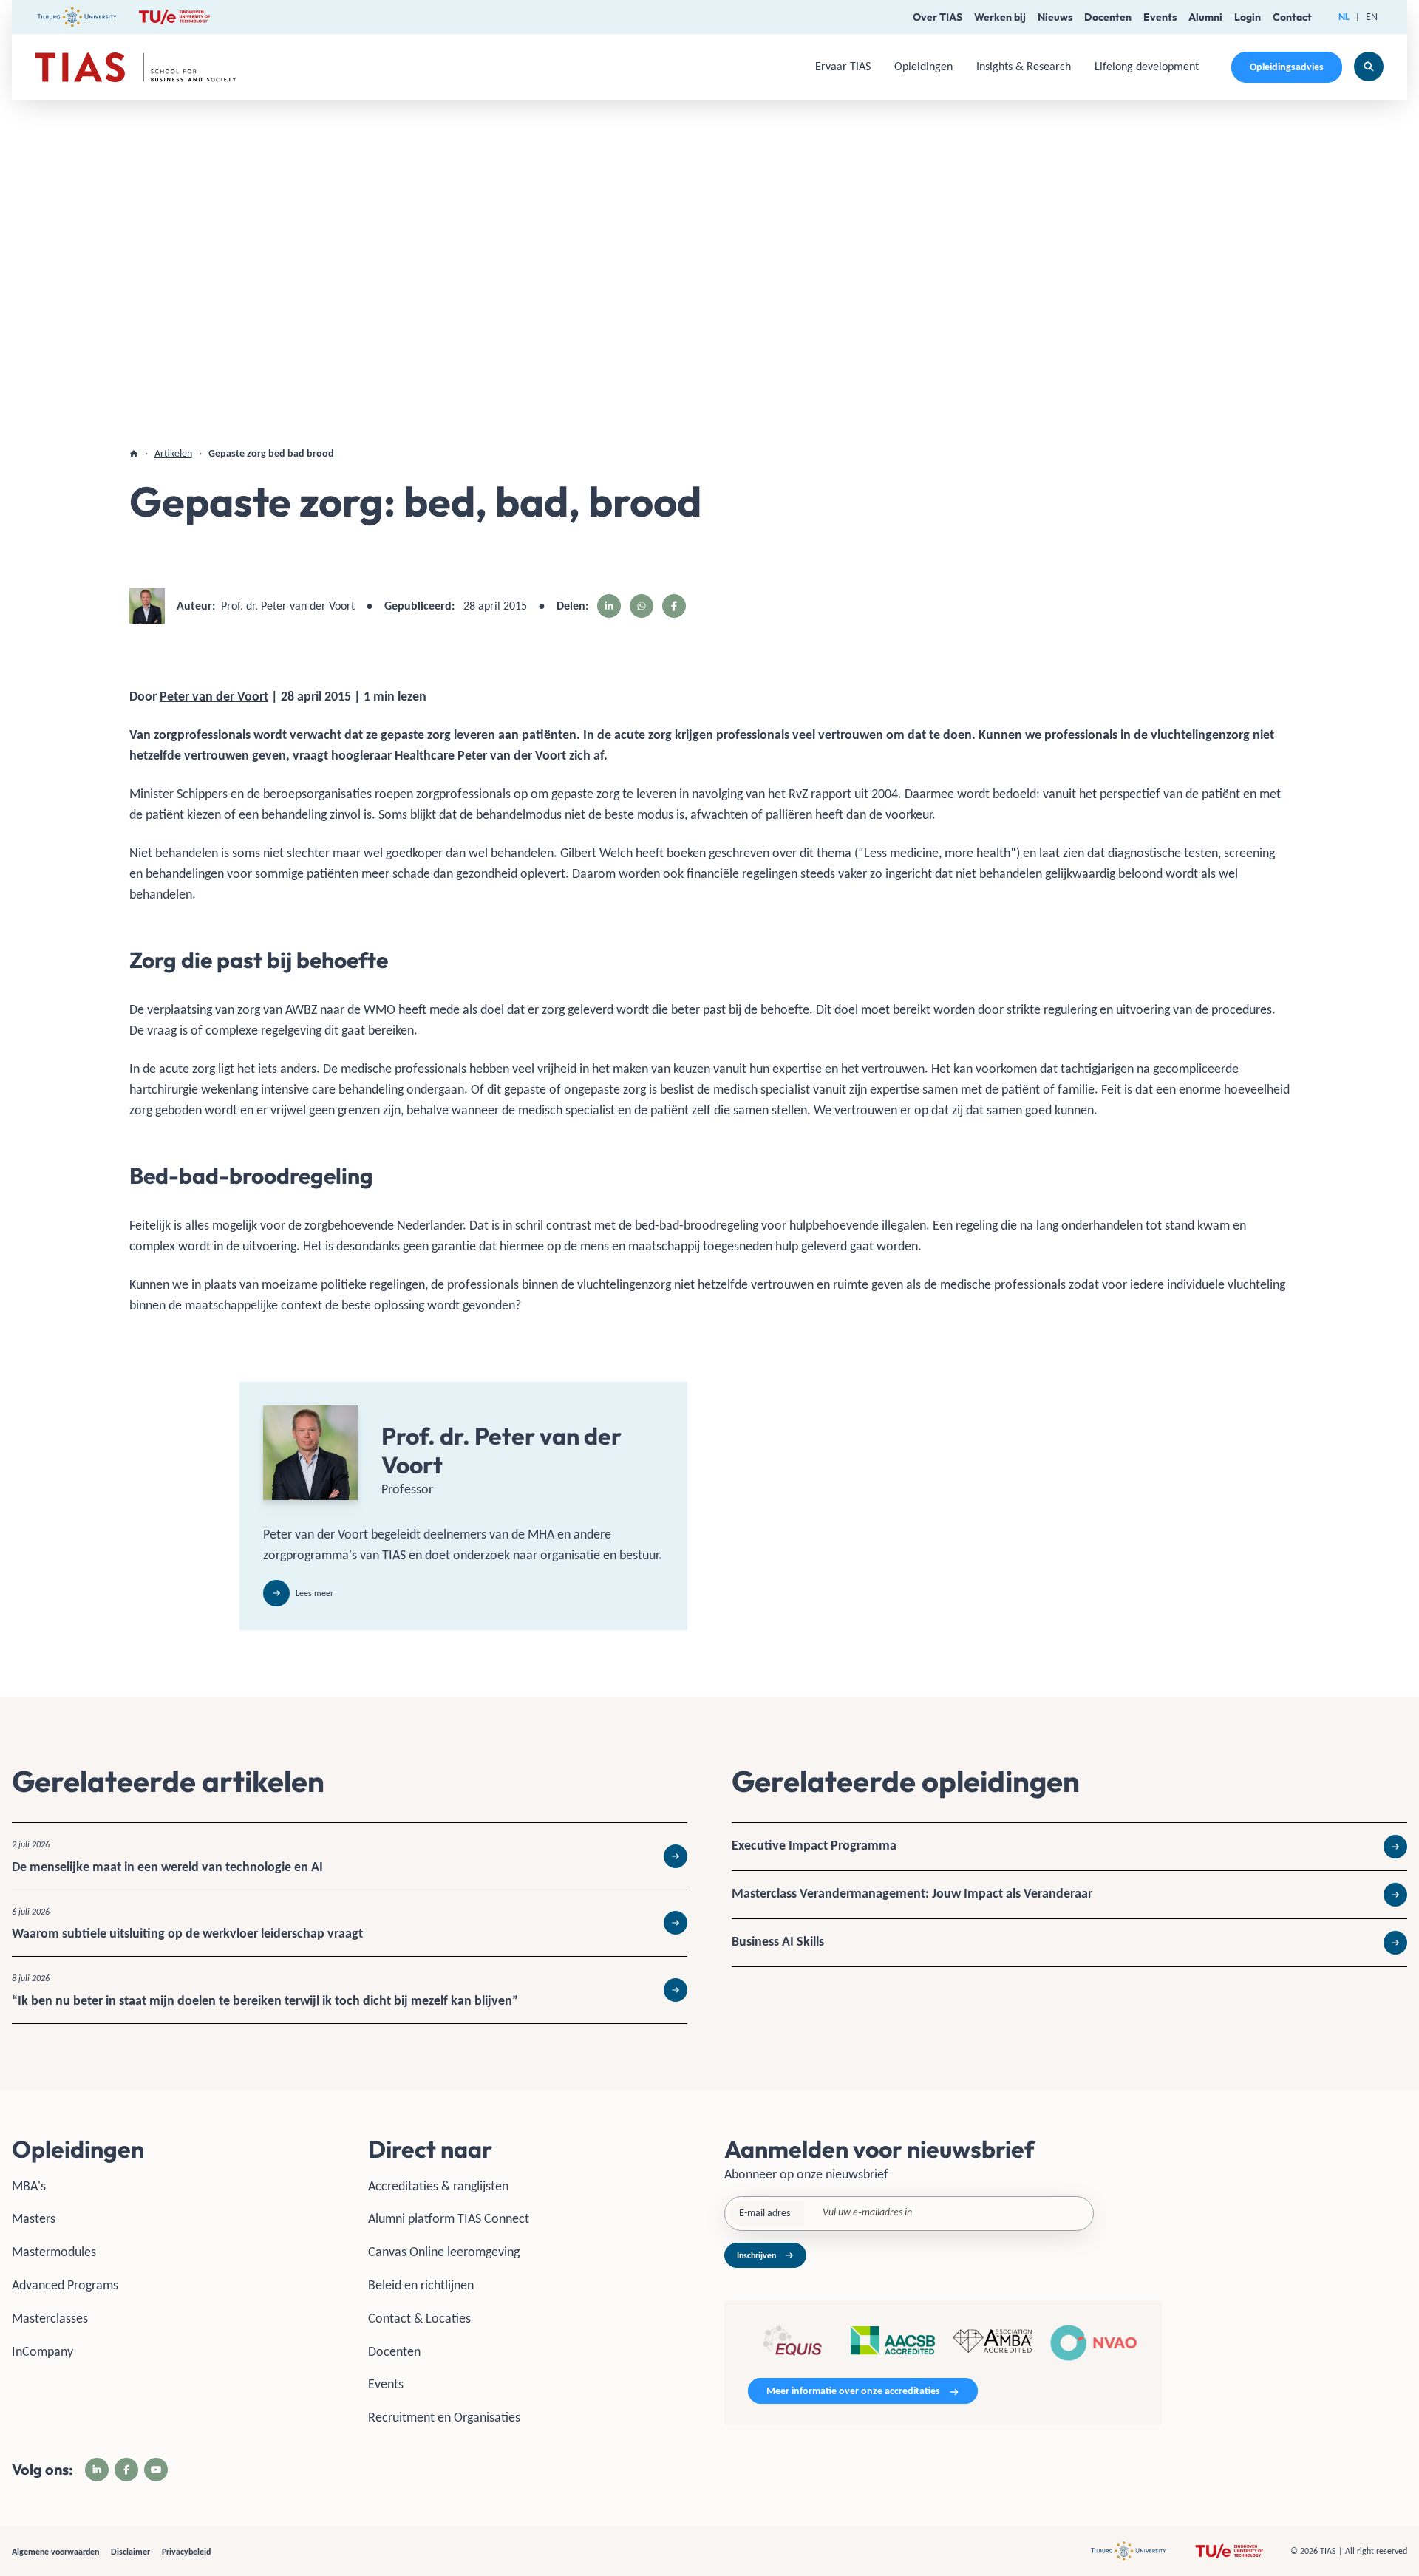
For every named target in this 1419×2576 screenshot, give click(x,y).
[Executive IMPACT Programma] (1069, 1847)
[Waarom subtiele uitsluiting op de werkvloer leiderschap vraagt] (350, 1924)
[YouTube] (156, 2470)
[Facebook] (126, 2470)
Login (1248, 17)
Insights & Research (1024, 66)
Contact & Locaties (419, 2318)
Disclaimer (130, 2552)
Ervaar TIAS (843, 66)
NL (1344, 17)
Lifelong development (1147, 66)
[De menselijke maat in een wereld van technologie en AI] (350, 1856)
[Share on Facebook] (674, 606)
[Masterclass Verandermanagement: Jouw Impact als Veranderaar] (1069, 1895)
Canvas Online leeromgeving (444, 2252)
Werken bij (1000, 17)
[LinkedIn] (97, 2470)
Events (1160, 17)
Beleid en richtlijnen (421, 2285)
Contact (1292, 17)
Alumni (1205, 17)
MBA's (29, 2186)
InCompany (42, 2351)
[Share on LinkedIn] (609, 606)
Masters (34, 2218)
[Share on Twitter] (642, 606)
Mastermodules (54, 2252)
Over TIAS (938, 17)
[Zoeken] (1369, 67)
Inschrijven (756, 2255)
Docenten (1108, 17)
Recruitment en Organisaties (444, 2417)
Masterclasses (50, 2318)
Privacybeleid (186, 2552)
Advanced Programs (65, 2285)
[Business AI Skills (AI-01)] (1069, 1943)
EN (1372, 17)
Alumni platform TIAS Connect (449, 2218)
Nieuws (1055, 17)
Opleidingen (923, 66)
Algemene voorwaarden (55, 2552)
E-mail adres (765, 2213)
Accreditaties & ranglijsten (438, 2186)
